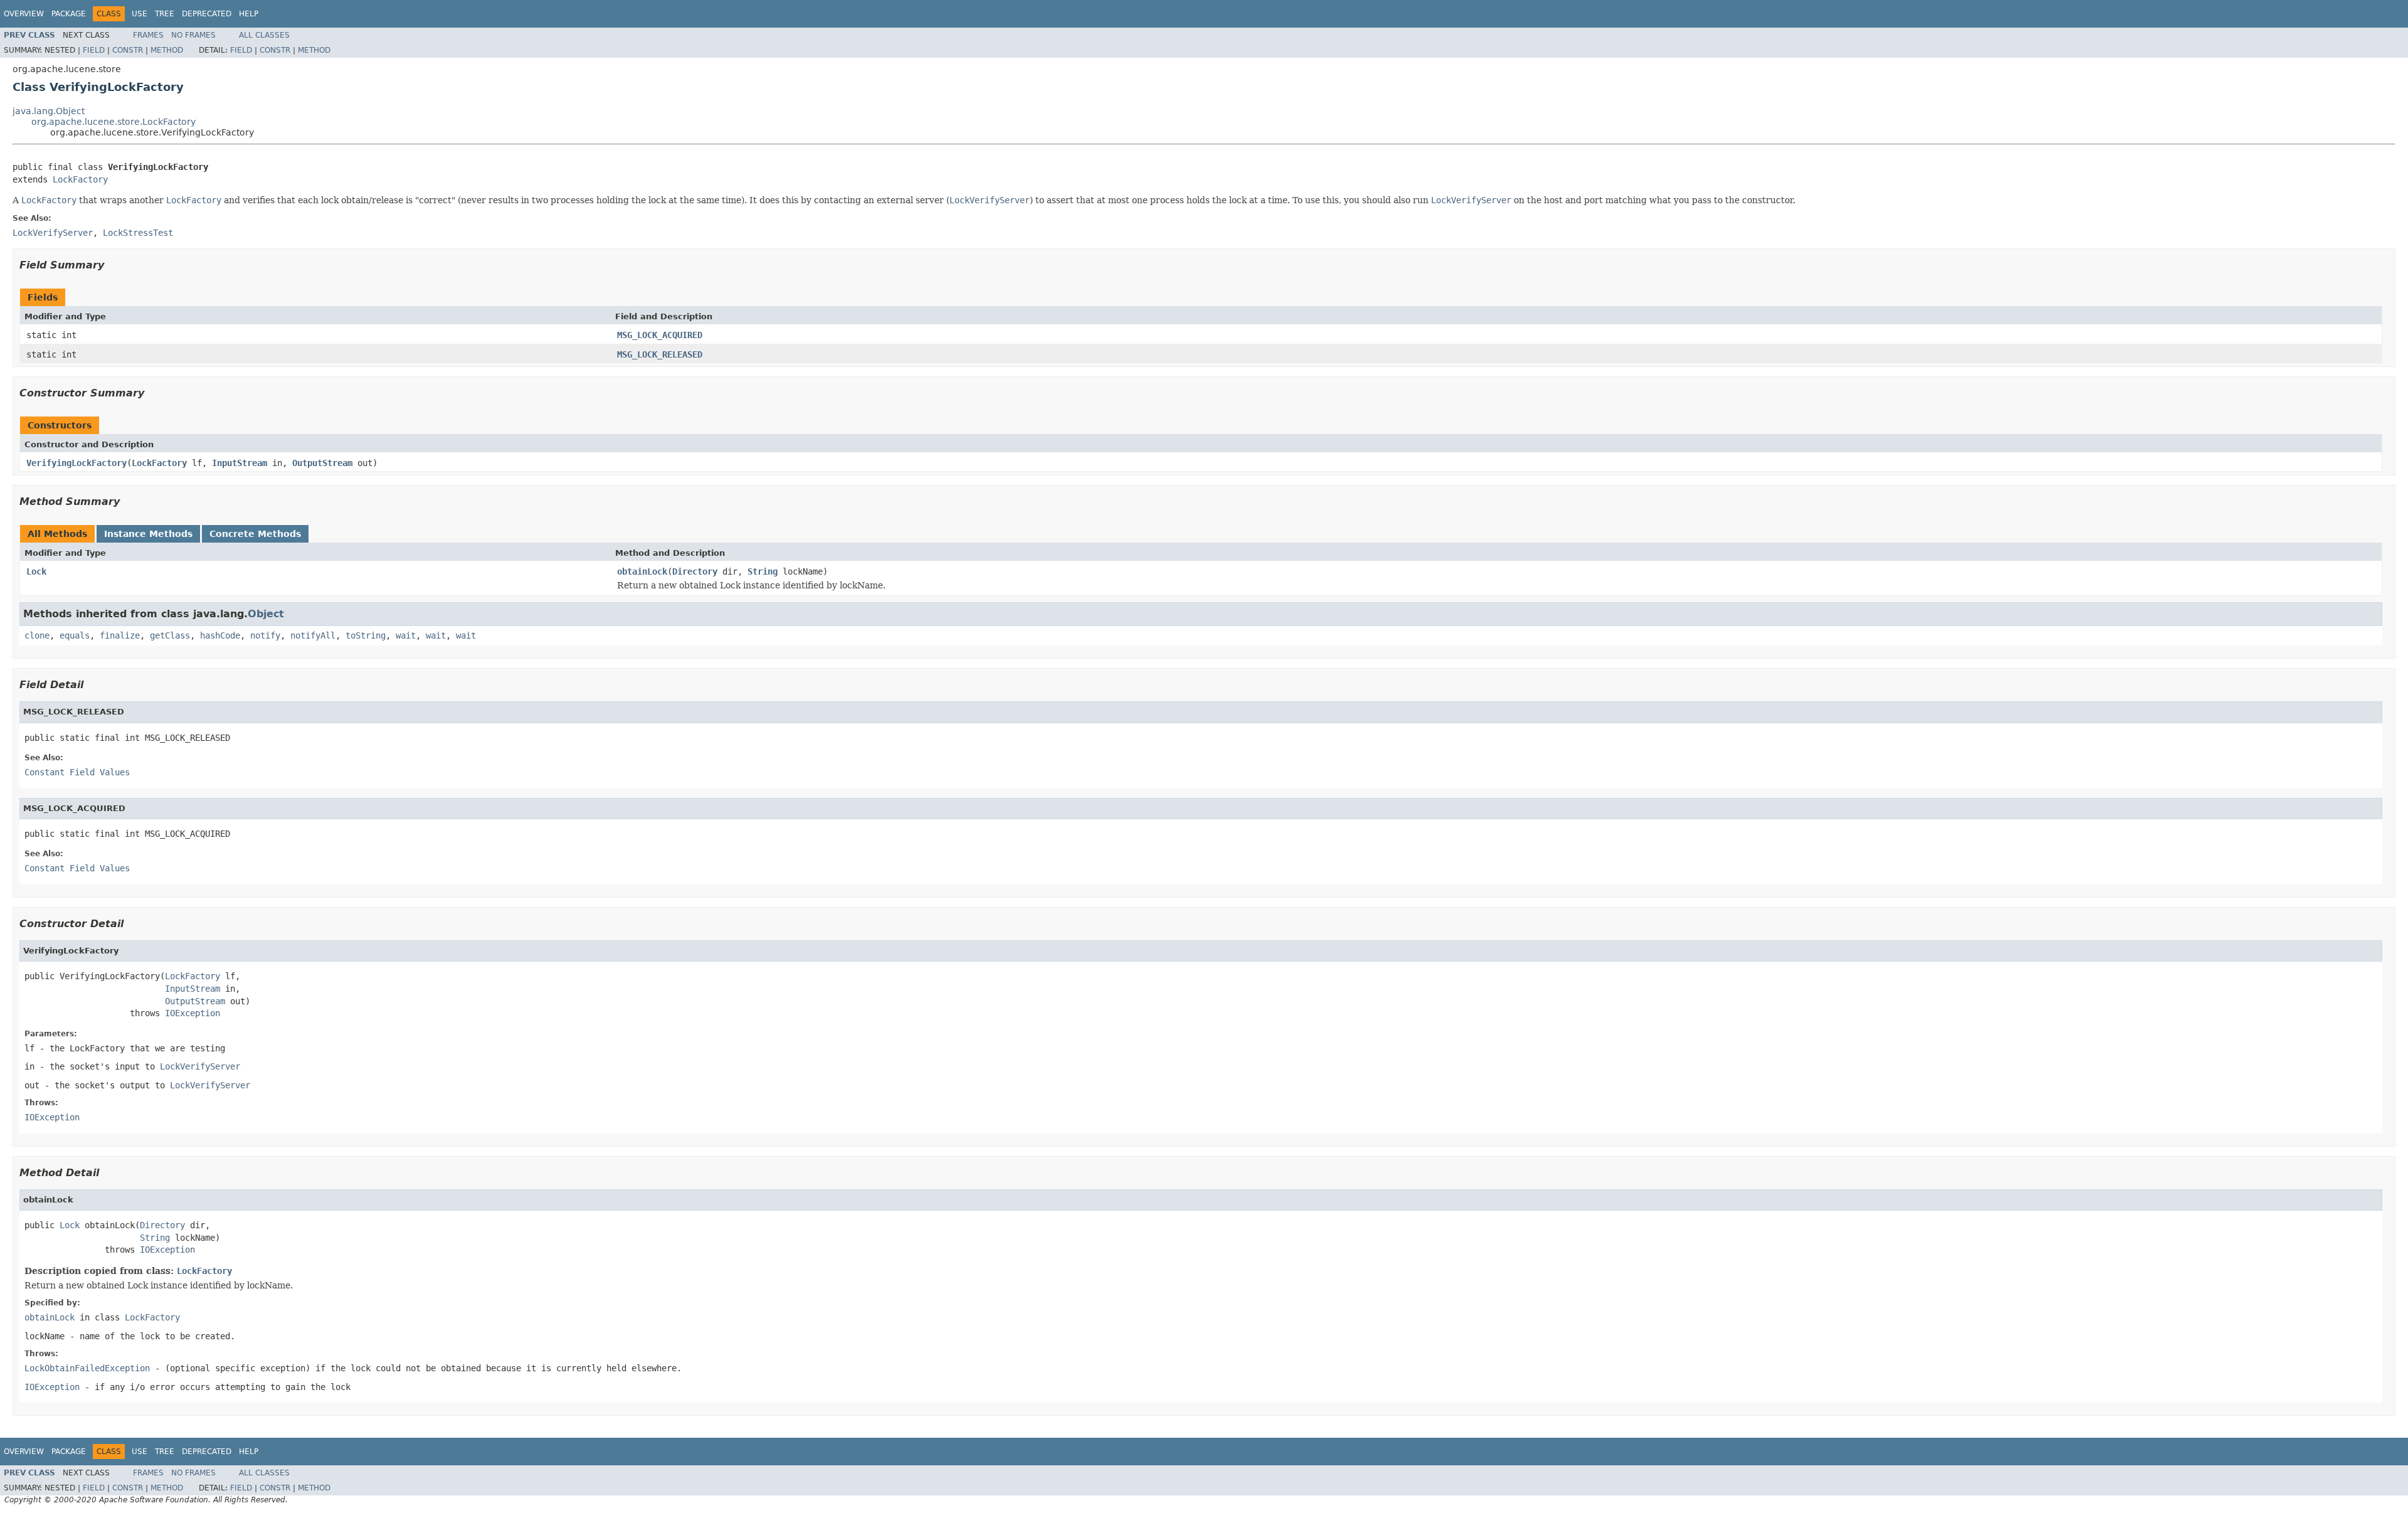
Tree (165, 14)
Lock (36, 571)
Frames (148, 35)
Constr (128, 50)
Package (69, 14)
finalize (120, 635)
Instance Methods (148, 534)
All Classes (264, 35)
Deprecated (207, 14)
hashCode (220, 635)
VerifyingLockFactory (77, 463)
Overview (24, 14)
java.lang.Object (49, 111)
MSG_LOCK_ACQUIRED (660, 335)
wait (406, 635)
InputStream (240, 463)
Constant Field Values (77, 772)
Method (167, 50)
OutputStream (322, 463)
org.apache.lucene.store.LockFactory (114, 122)
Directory (695, 571)
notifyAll (313, 635)
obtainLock (642, 571)
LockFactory (80, 179)
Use (140, 14)
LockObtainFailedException (87, 1368)
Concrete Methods (255, 534)
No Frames (193, 35)
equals (75, 635)
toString (366, 635)
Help (249, 14)
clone (37, 635)
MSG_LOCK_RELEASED (660, 354)
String (763, 571)
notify (265, 635)
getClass (170, 635)
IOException (193, 1013)
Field (94, 50)
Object (266, 614)
